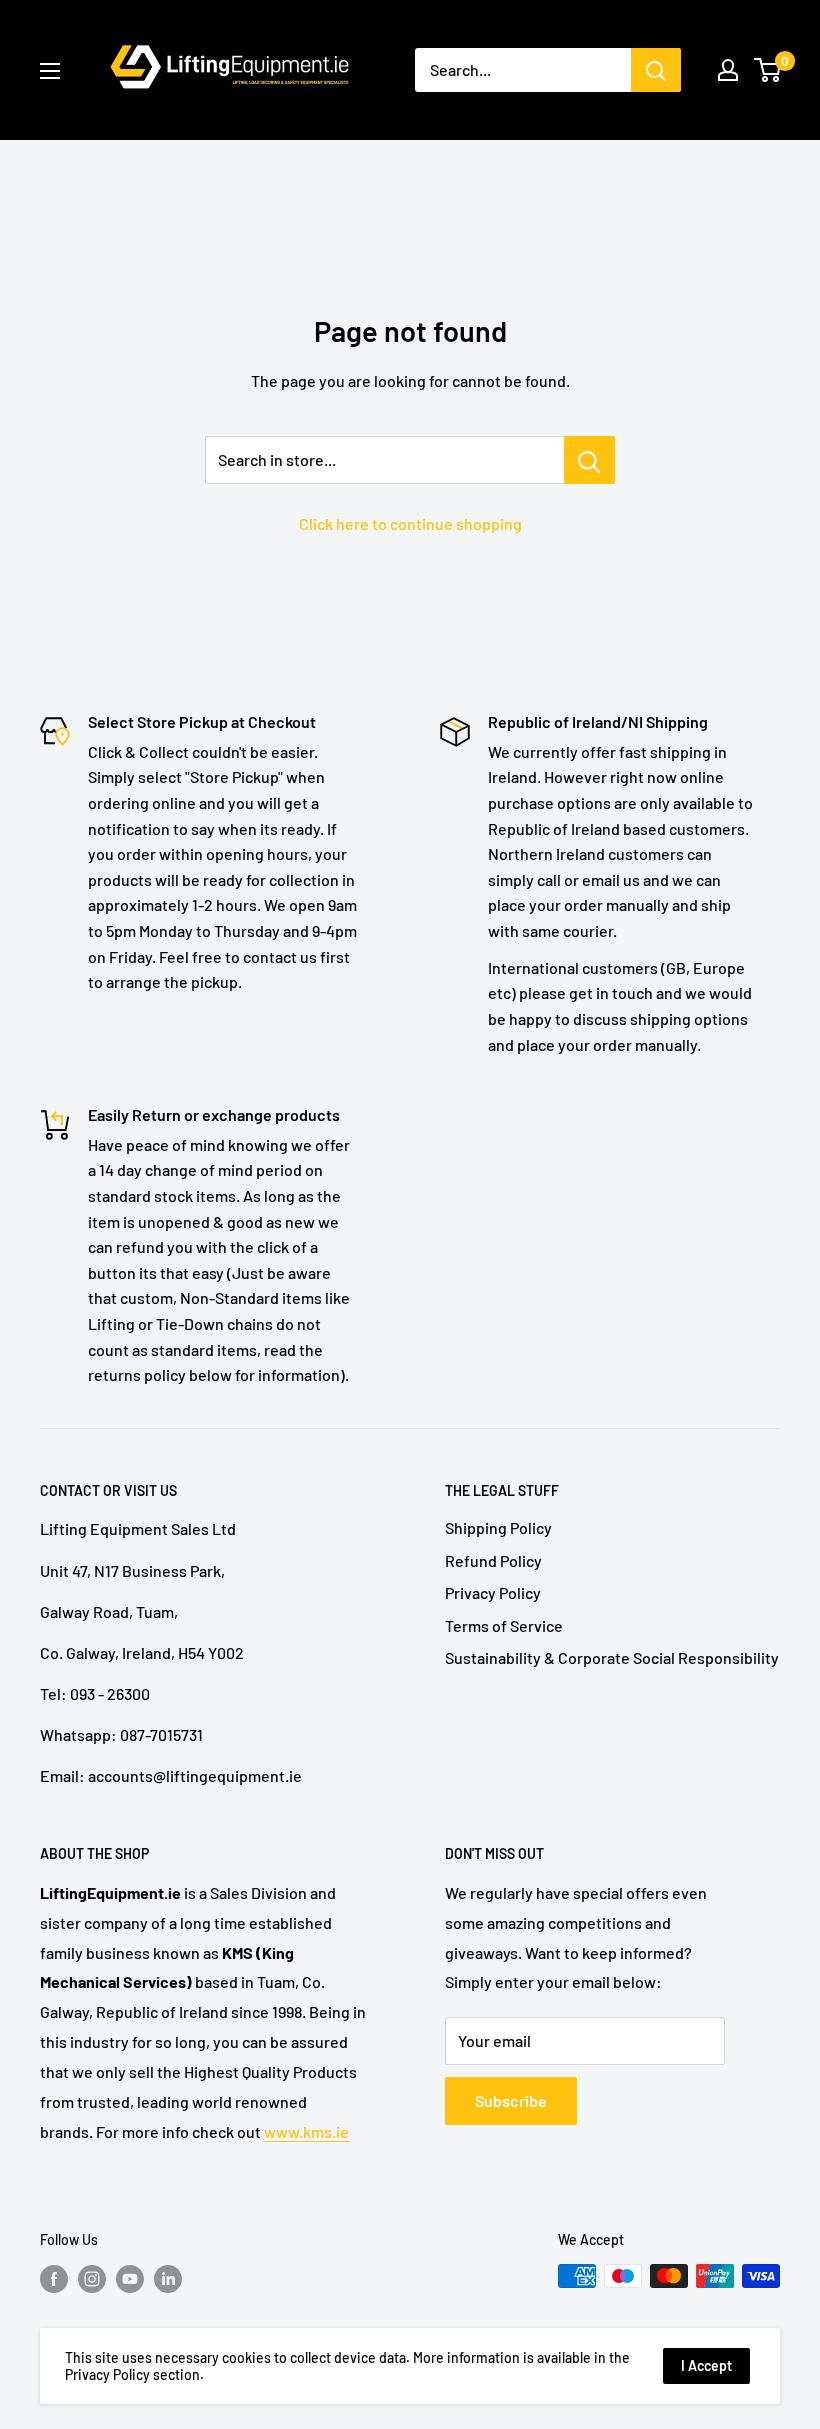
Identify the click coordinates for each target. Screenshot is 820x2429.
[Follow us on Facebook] (54, 2278)
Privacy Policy (493, 1592)
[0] (768, 70)
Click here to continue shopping (410, 523)
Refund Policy (493, 1560)
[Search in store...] (589, 460)
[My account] (728, 70)
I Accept (706, 2365)
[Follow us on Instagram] (92, 2278)
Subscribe (511, 2100)
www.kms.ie (306, 2131)
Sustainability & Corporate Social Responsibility (612, 1657)
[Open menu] (50, 71)
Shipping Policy (498, 1527)
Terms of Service (504, 1625)
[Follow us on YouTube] (130, 2278)
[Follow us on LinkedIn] (168, 2278)
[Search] (656, 70)
